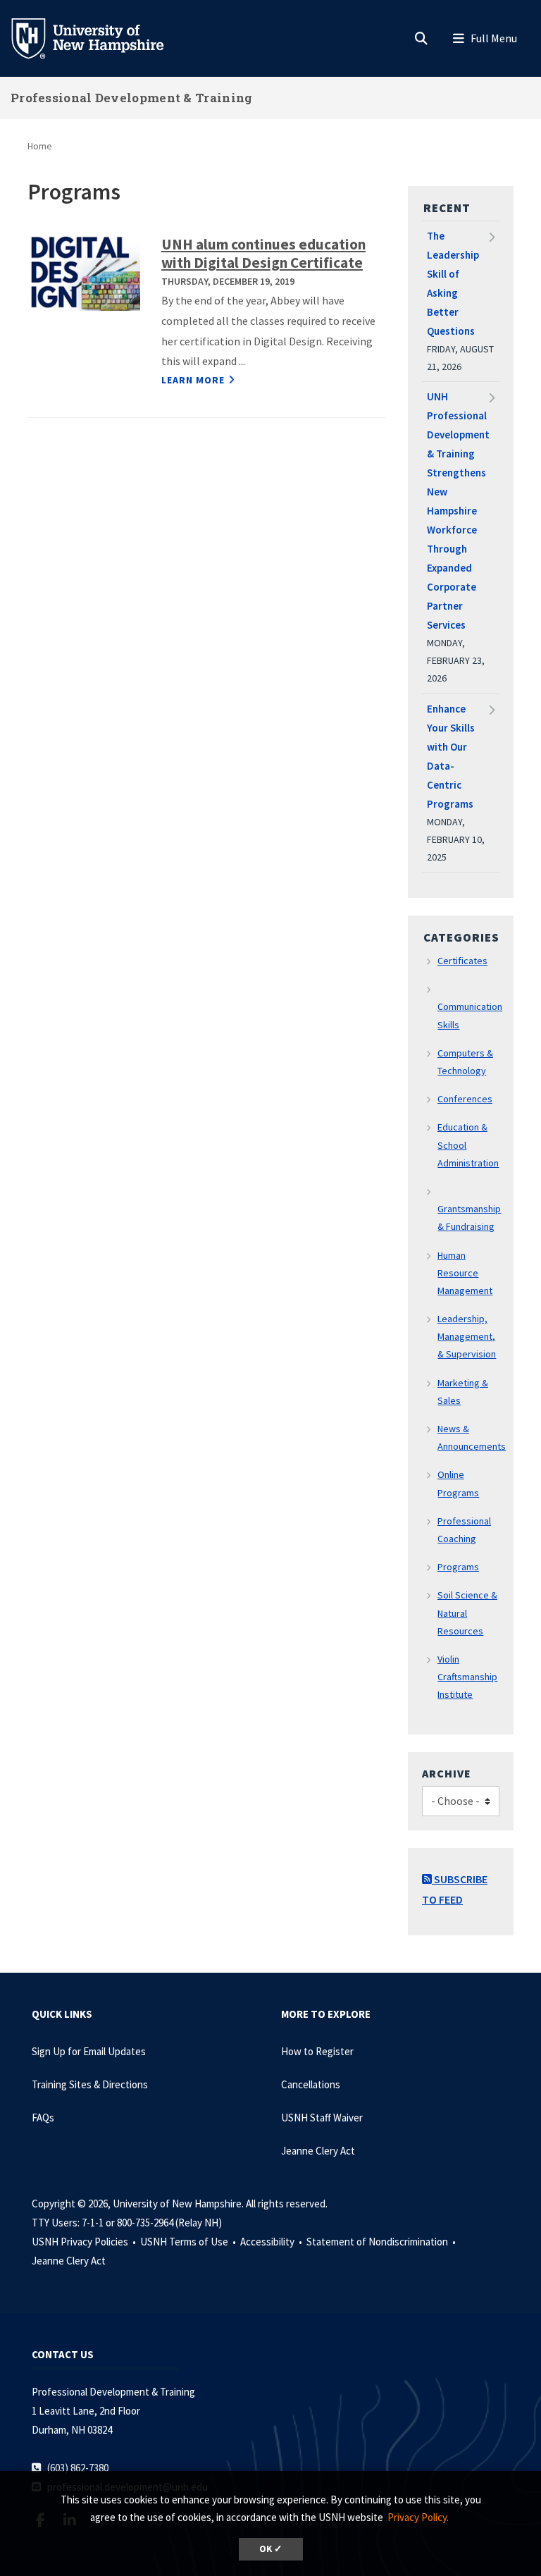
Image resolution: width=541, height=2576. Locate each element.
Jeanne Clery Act (318, 2151)
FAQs (43, 2118)
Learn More (193, 380)
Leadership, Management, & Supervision (467, 1336)
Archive (447, 1773)
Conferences (465, 1099)
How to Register (317, 2051)
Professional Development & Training (132, 98)
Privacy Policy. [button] (418, 2517)
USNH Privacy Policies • (85, 2242)
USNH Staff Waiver (322, 2118)
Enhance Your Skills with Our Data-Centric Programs (451, 756)
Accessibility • (272, 2242)
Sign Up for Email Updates (89, 2051)
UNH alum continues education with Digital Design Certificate (263, 253)
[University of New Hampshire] (99, 37)
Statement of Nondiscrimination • (382, 2242)
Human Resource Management (465, 1273)
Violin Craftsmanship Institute (468, 1677)
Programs (458, 1567)
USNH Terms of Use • (189, 2242)
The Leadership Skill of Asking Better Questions (453, 283)
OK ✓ (271, 2549)
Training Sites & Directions (90, 2084)
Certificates (462, 961)
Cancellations (311, 2084)
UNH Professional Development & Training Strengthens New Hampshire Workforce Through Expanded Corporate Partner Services (458, 511)
